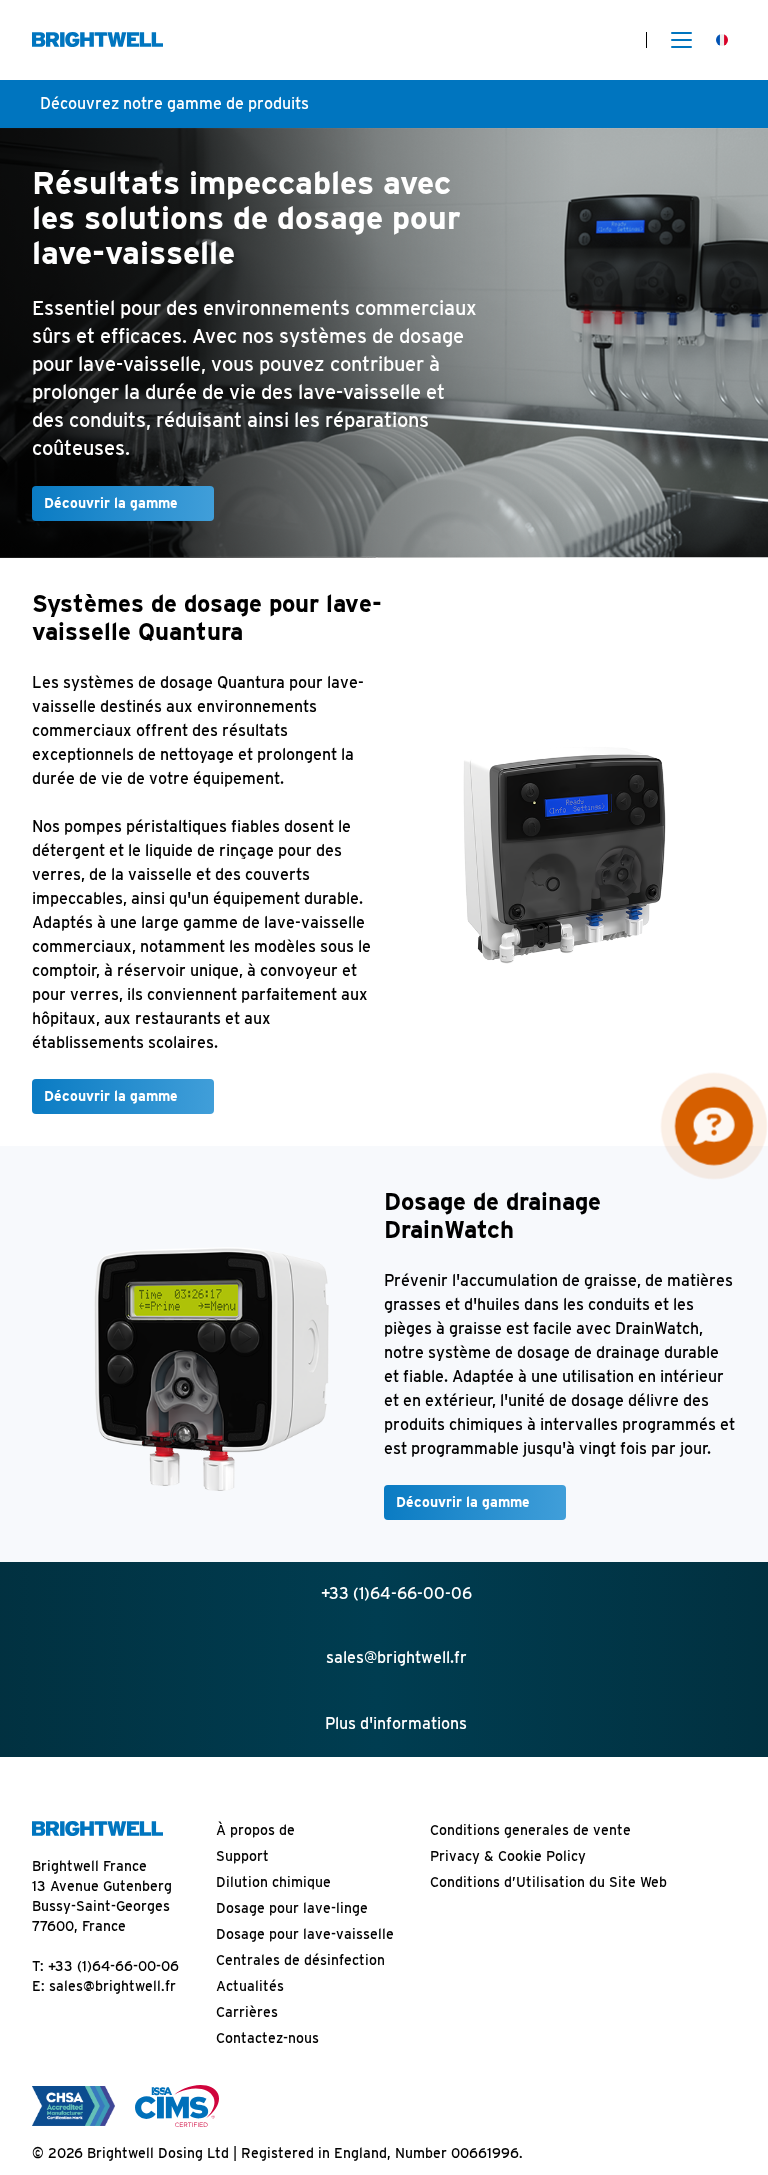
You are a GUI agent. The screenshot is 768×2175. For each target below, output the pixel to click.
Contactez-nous (267, 2038)
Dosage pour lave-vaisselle (305, 1934)
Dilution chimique (273, 1882)
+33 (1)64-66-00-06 (113, 1966)
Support (242, 1856)
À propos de (255, 1830)
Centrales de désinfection (300, 1960)
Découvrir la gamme (111, 503)
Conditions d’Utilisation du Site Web (548, 1882)
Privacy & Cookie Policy (508, 1856)
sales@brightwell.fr (112, 1986)
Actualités (250, 1986)
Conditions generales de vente (530, 1830)
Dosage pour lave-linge (292, 1908)
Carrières (247, 2012)
